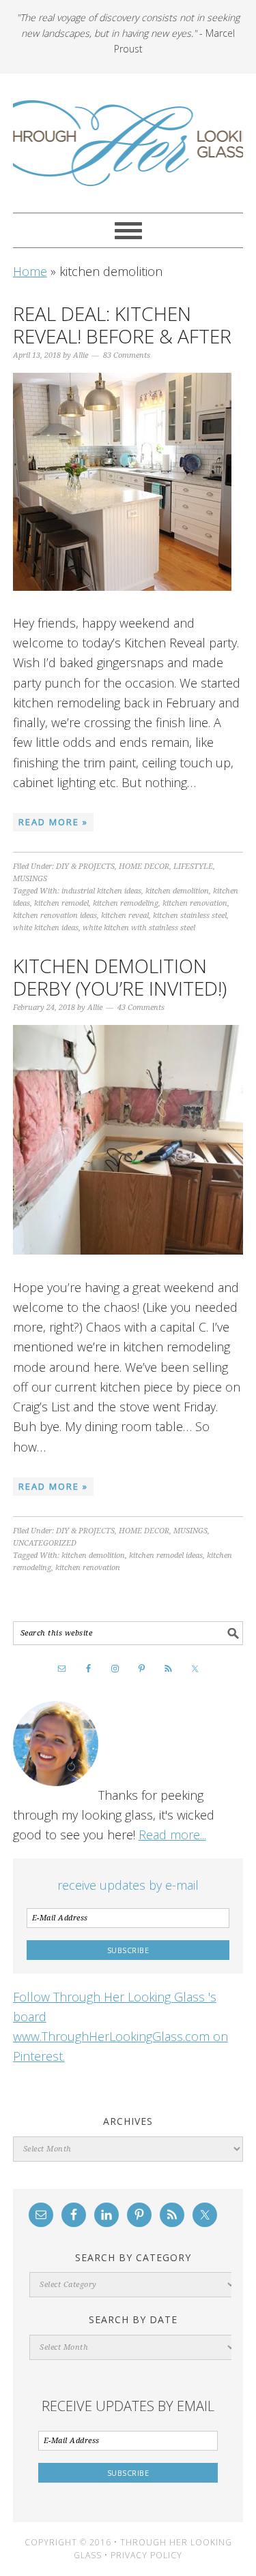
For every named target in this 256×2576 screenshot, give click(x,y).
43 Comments (141, 1008)
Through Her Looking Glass (128, 143)
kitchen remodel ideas (166, 1555)
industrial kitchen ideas (101, 891)
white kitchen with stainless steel (139, 928)
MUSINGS (30, 879)
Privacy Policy (146, 2555)
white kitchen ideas (46, 928)
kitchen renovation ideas (55, 916)
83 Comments (127, 355)
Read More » (53, 822)
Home (30, 271)
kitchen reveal (125, 916)
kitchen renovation (195, 903)
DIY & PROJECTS (85, 867)
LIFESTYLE (193, 867)
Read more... (172, 1835)
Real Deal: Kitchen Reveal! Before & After (122, 325)
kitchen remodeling (126, 903)
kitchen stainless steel (190, 916)
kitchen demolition (177, 891)
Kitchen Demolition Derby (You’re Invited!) (120, 977)
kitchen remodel (61, 903)
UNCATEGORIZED (45, 1543)
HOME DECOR (144, 867)
